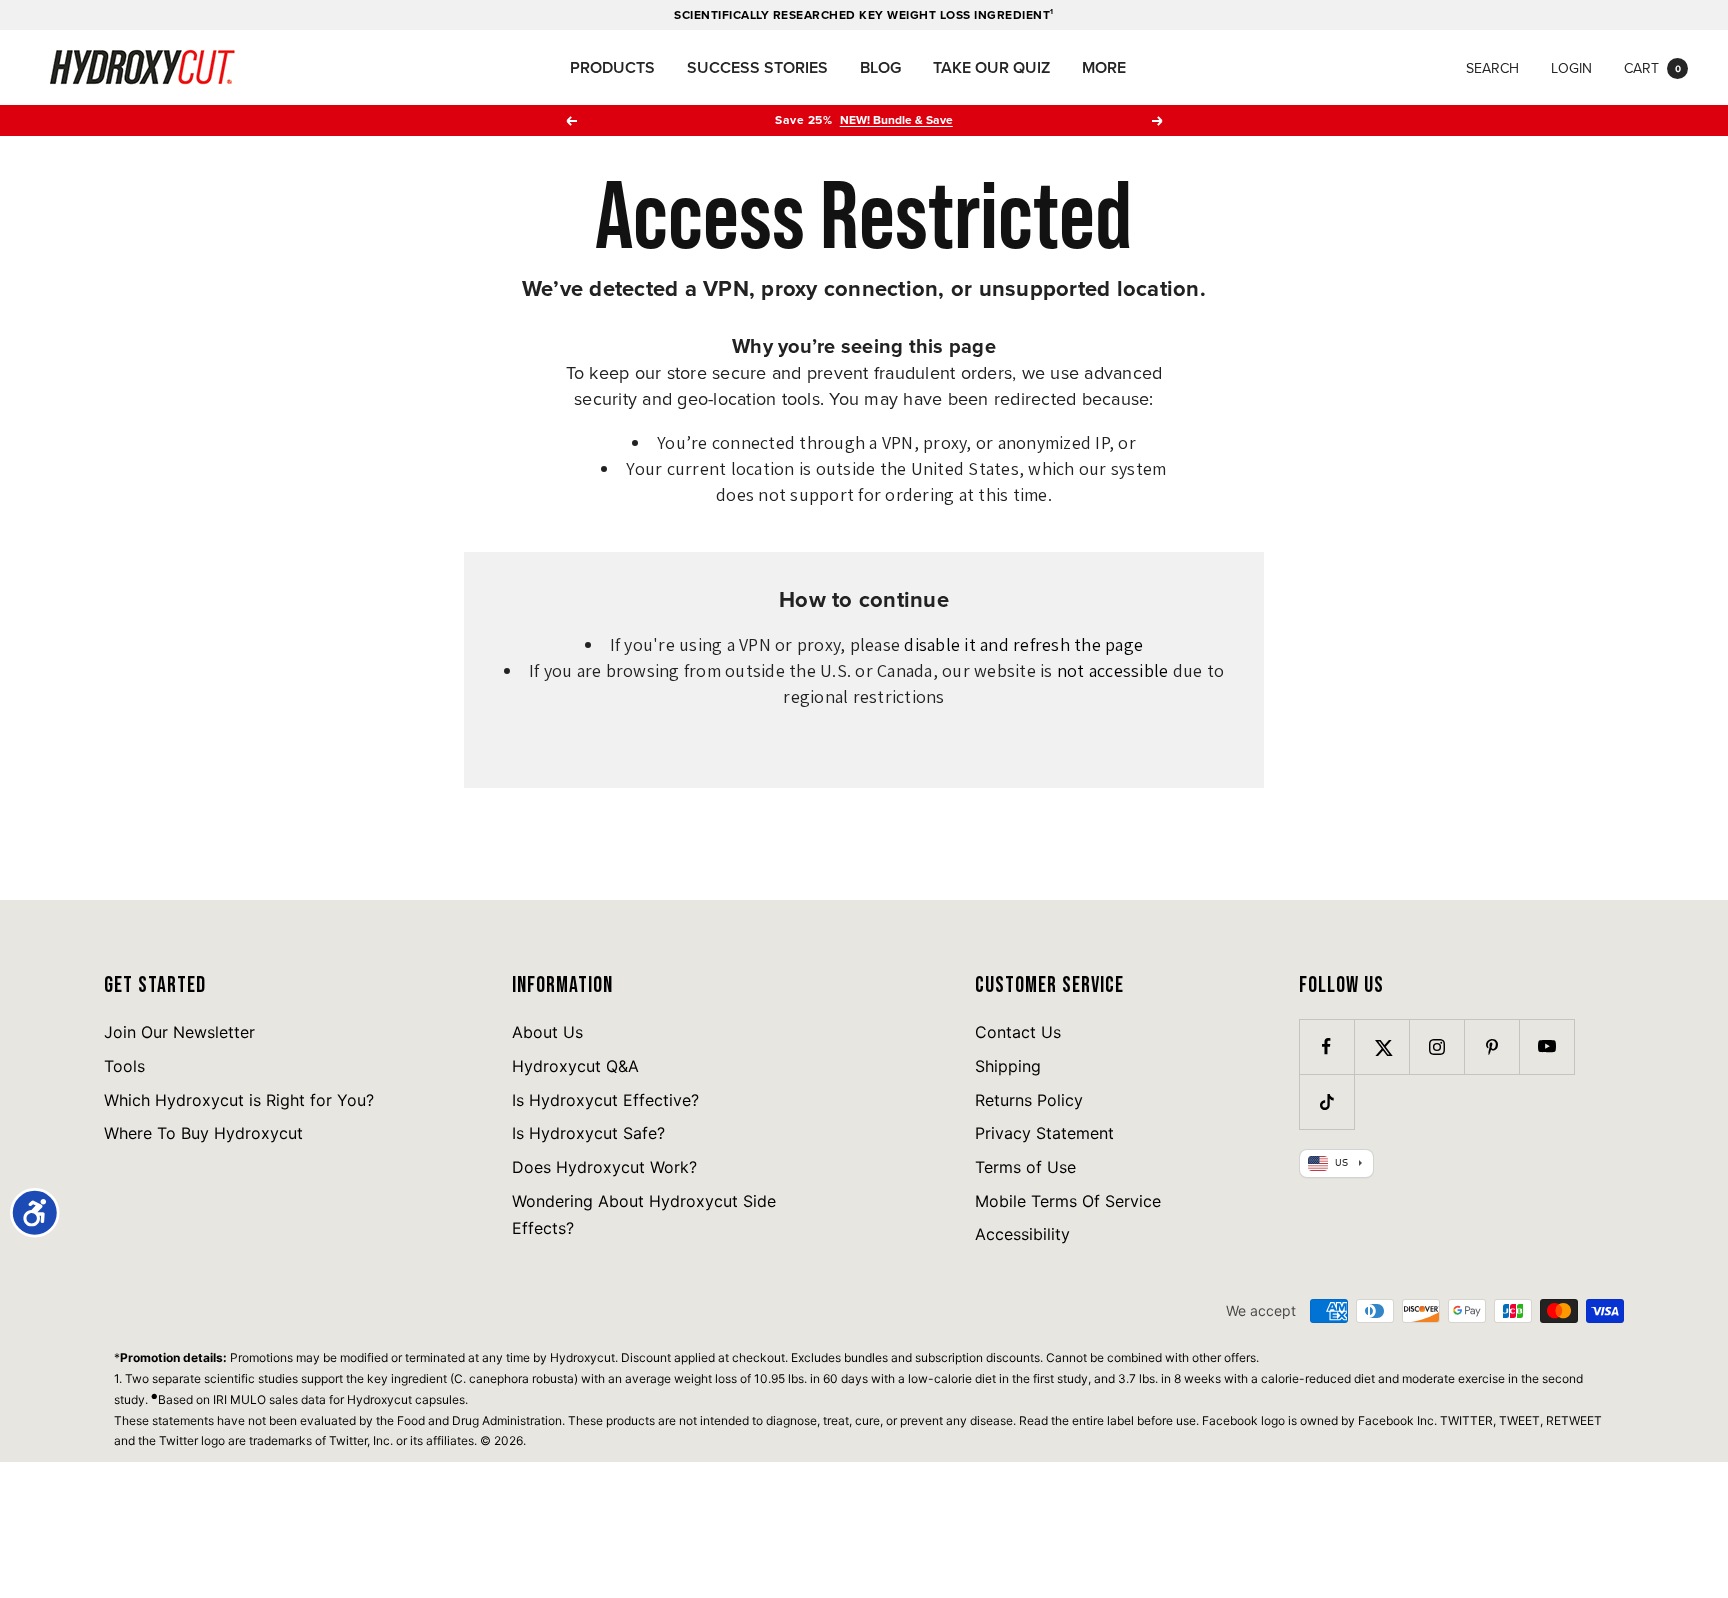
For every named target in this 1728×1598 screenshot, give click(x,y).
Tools (124, 1066)
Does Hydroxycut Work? (604, 1167)
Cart (1652, 68)
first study (1060, 1378)
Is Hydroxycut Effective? (605, 1100)
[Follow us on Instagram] (1436, 1046)
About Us (547, 1032)
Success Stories (757, 67)
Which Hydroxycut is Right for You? (239, 1100)
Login (1571, 68)
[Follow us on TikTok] (1326, 1101)
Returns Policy (1029, 1100)
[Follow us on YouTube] (1546, 1046)
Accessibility (1022, 1234)
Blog (880, 67)
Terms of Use (1025, 1167)
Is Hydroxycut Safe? (588, 1133)
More (1104, 67)
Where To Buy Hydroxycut (203, 1133)
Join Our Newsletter (179, 1032)
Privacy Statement (1044, 1133)
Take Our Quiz (991, 67)
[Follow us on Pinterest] (1491, 1046)
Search (1492, 68)
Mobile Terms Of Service (1068, 1201)
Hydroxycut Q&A (575, 1066)
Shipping (1008, 1066)
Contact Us (1018, 1032)
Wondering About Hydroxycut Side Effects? (644, 1215)
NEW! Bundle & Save (896, 119)
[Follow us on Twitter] (1381, 1046)
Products (612, 67)
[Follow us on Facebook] (1326, 1046)
